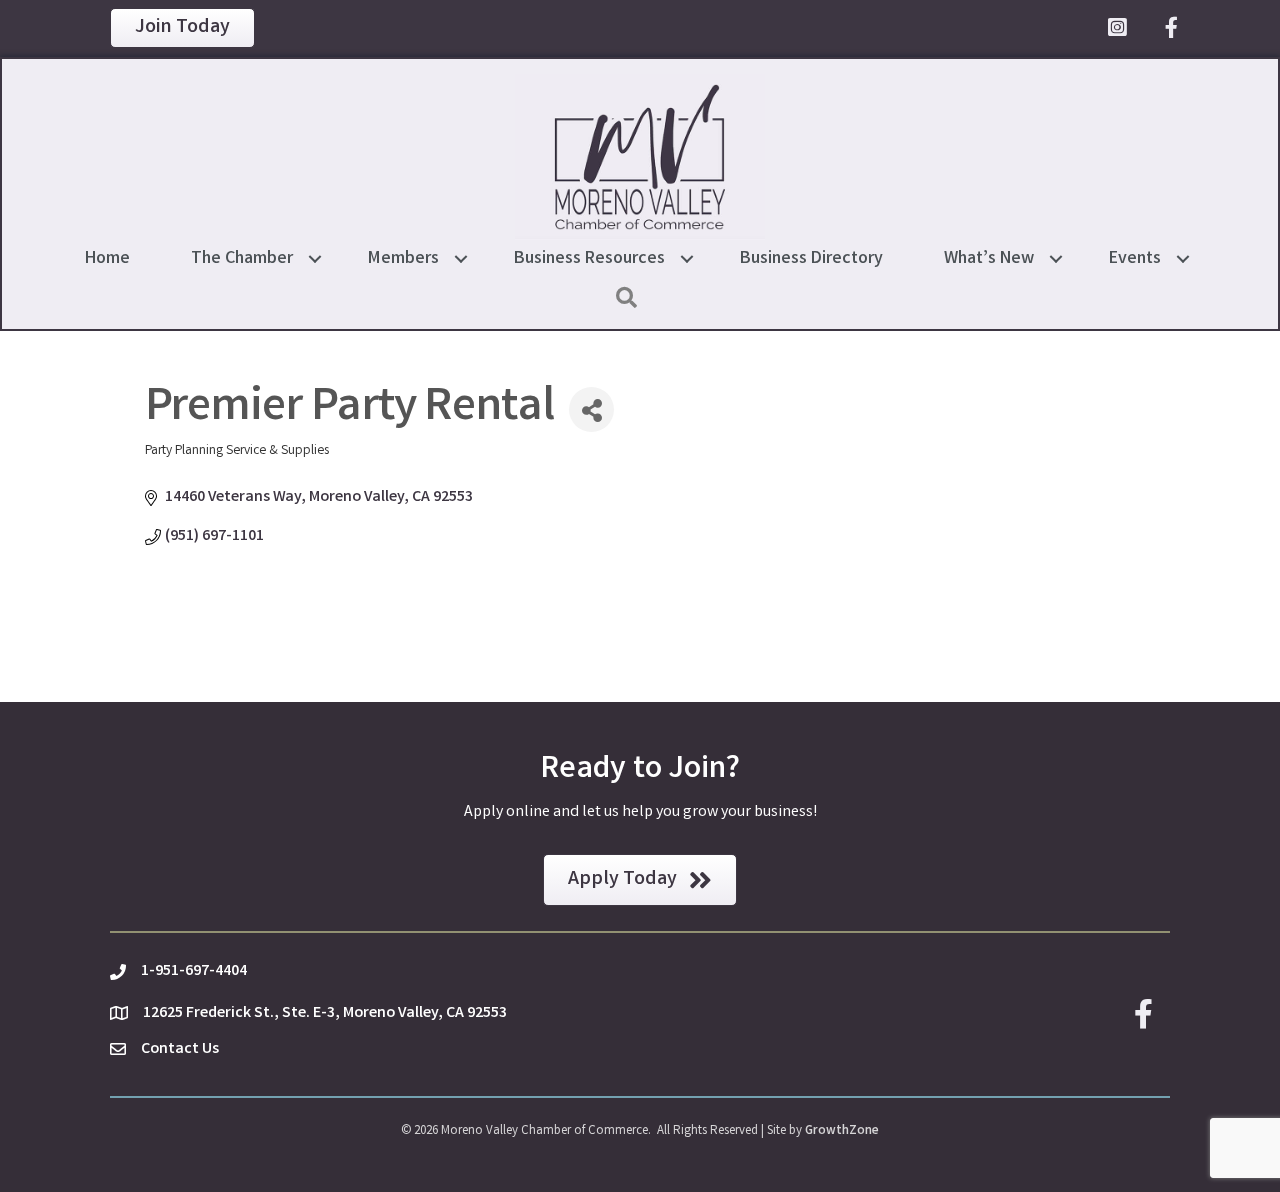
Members (403, 259)
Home (107, 259)
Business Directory (811, 259)
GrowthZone (842, 1131)
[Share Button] (591, 409)
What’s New (989, 259)
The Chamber (242, 259)
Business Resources (589, 259)
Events (1135, 259)
